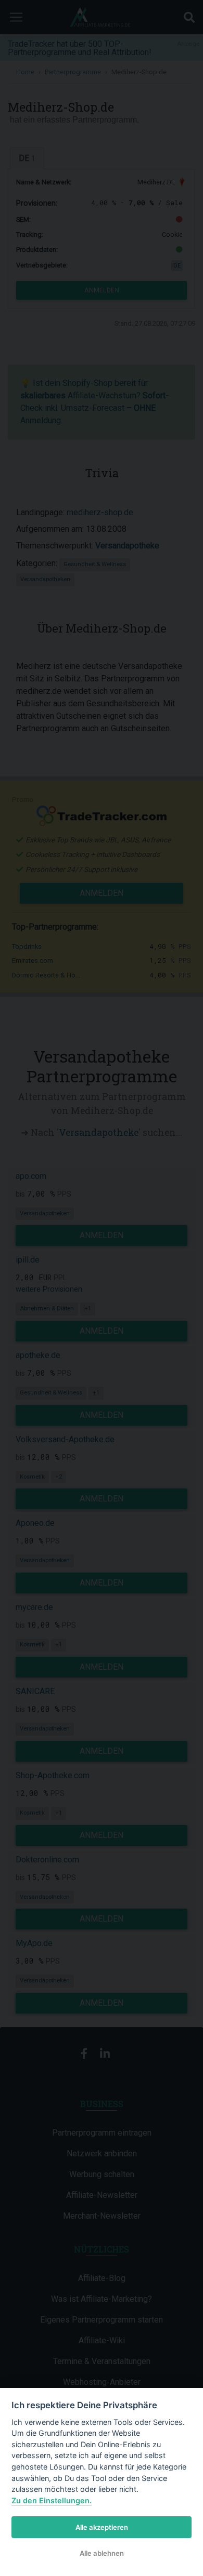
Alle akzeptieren (102, 2527)
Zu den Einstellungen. (52, 2500)
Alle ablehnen (102, 2553)
